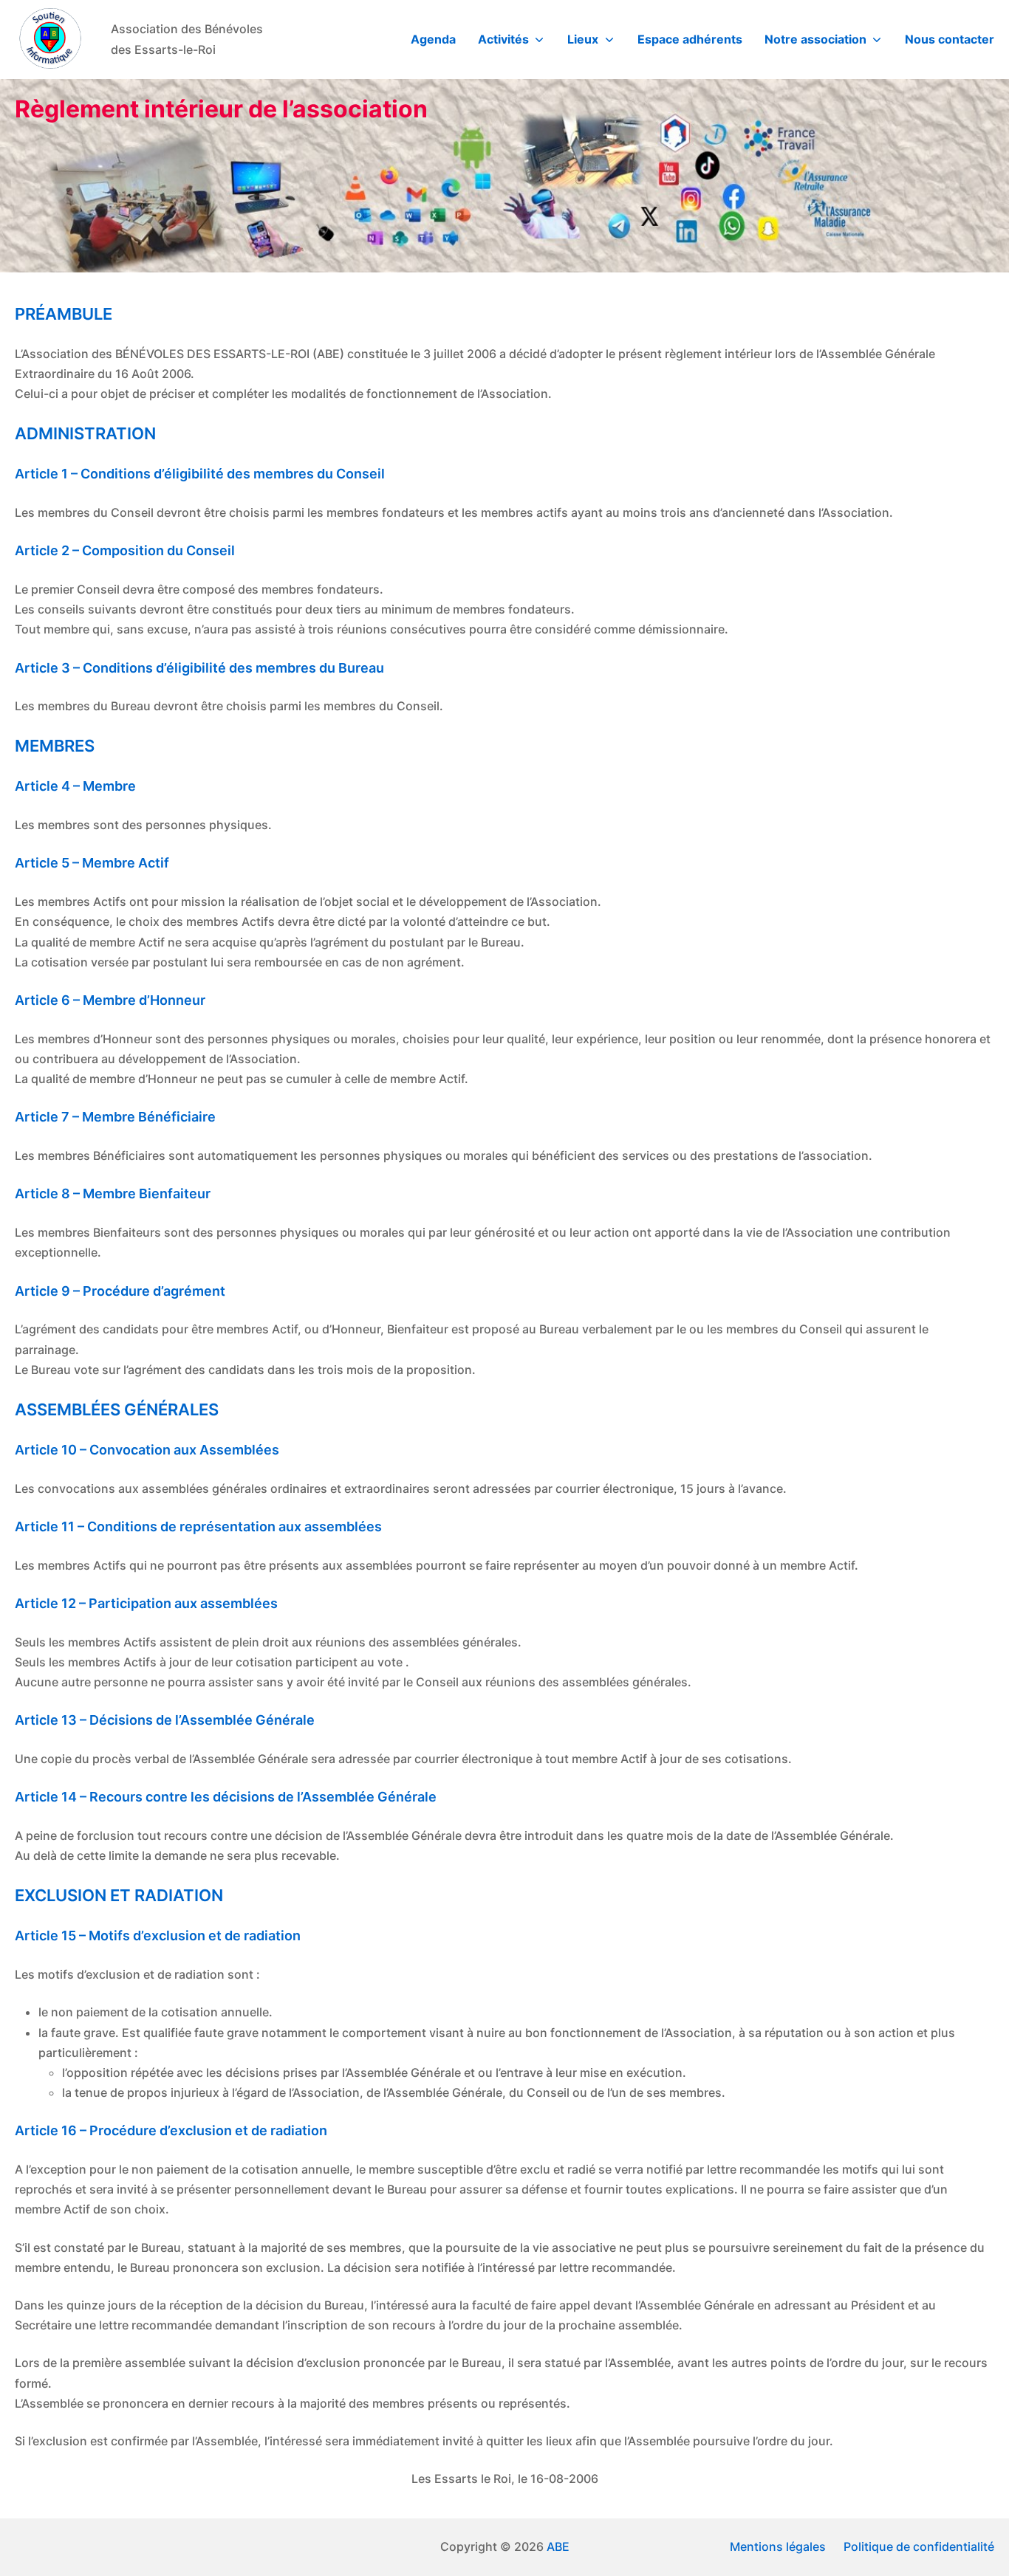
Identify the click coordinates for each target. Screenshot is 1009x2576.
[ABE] (52, 40)
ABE (558, 2546)
